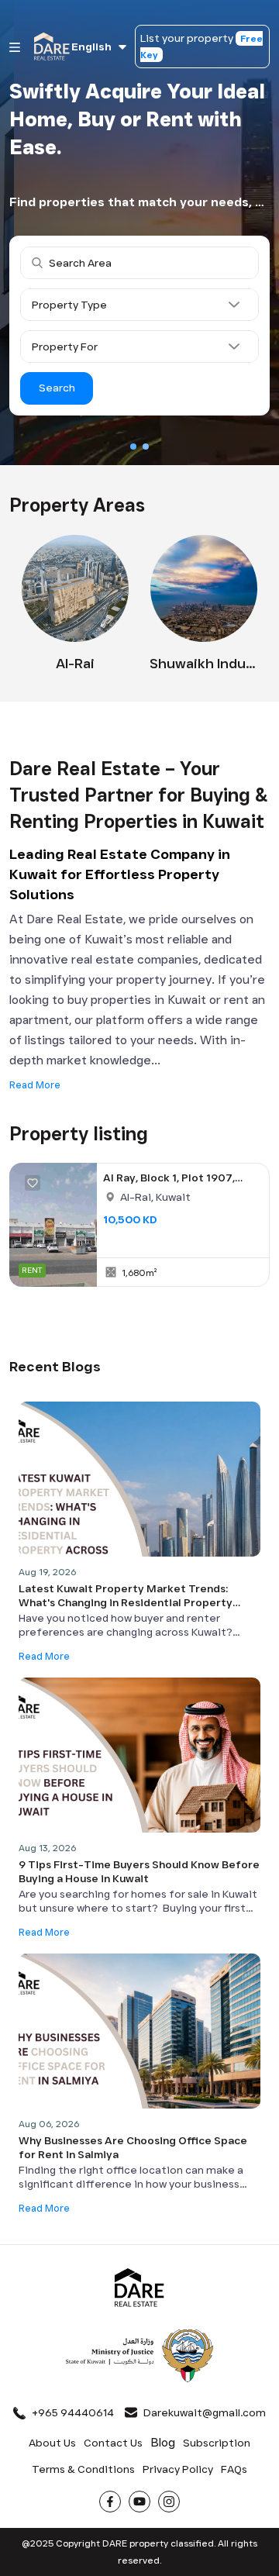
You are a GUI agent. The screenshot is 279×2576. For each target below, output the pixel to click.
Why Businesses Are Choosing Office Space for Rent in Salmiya (133, 2147)
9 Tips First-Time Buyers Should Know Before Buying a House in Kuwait (139, 1871)
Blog (163, 2442)
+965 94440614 (73, 2412)
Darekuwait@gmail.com (205, 2412)
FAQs (234, 2469)
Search (57, 388)
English (91, 47)
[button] (133, 447)
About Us (52, 2443)
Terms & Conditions (83, 2469)
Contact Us (113, 2443)
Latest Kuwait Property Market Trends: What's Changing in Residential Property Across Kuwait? (126, 1595)
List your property (201, 46)
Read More (35, 1085)
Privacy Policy (178, 2469)
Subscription (217, 2443)
